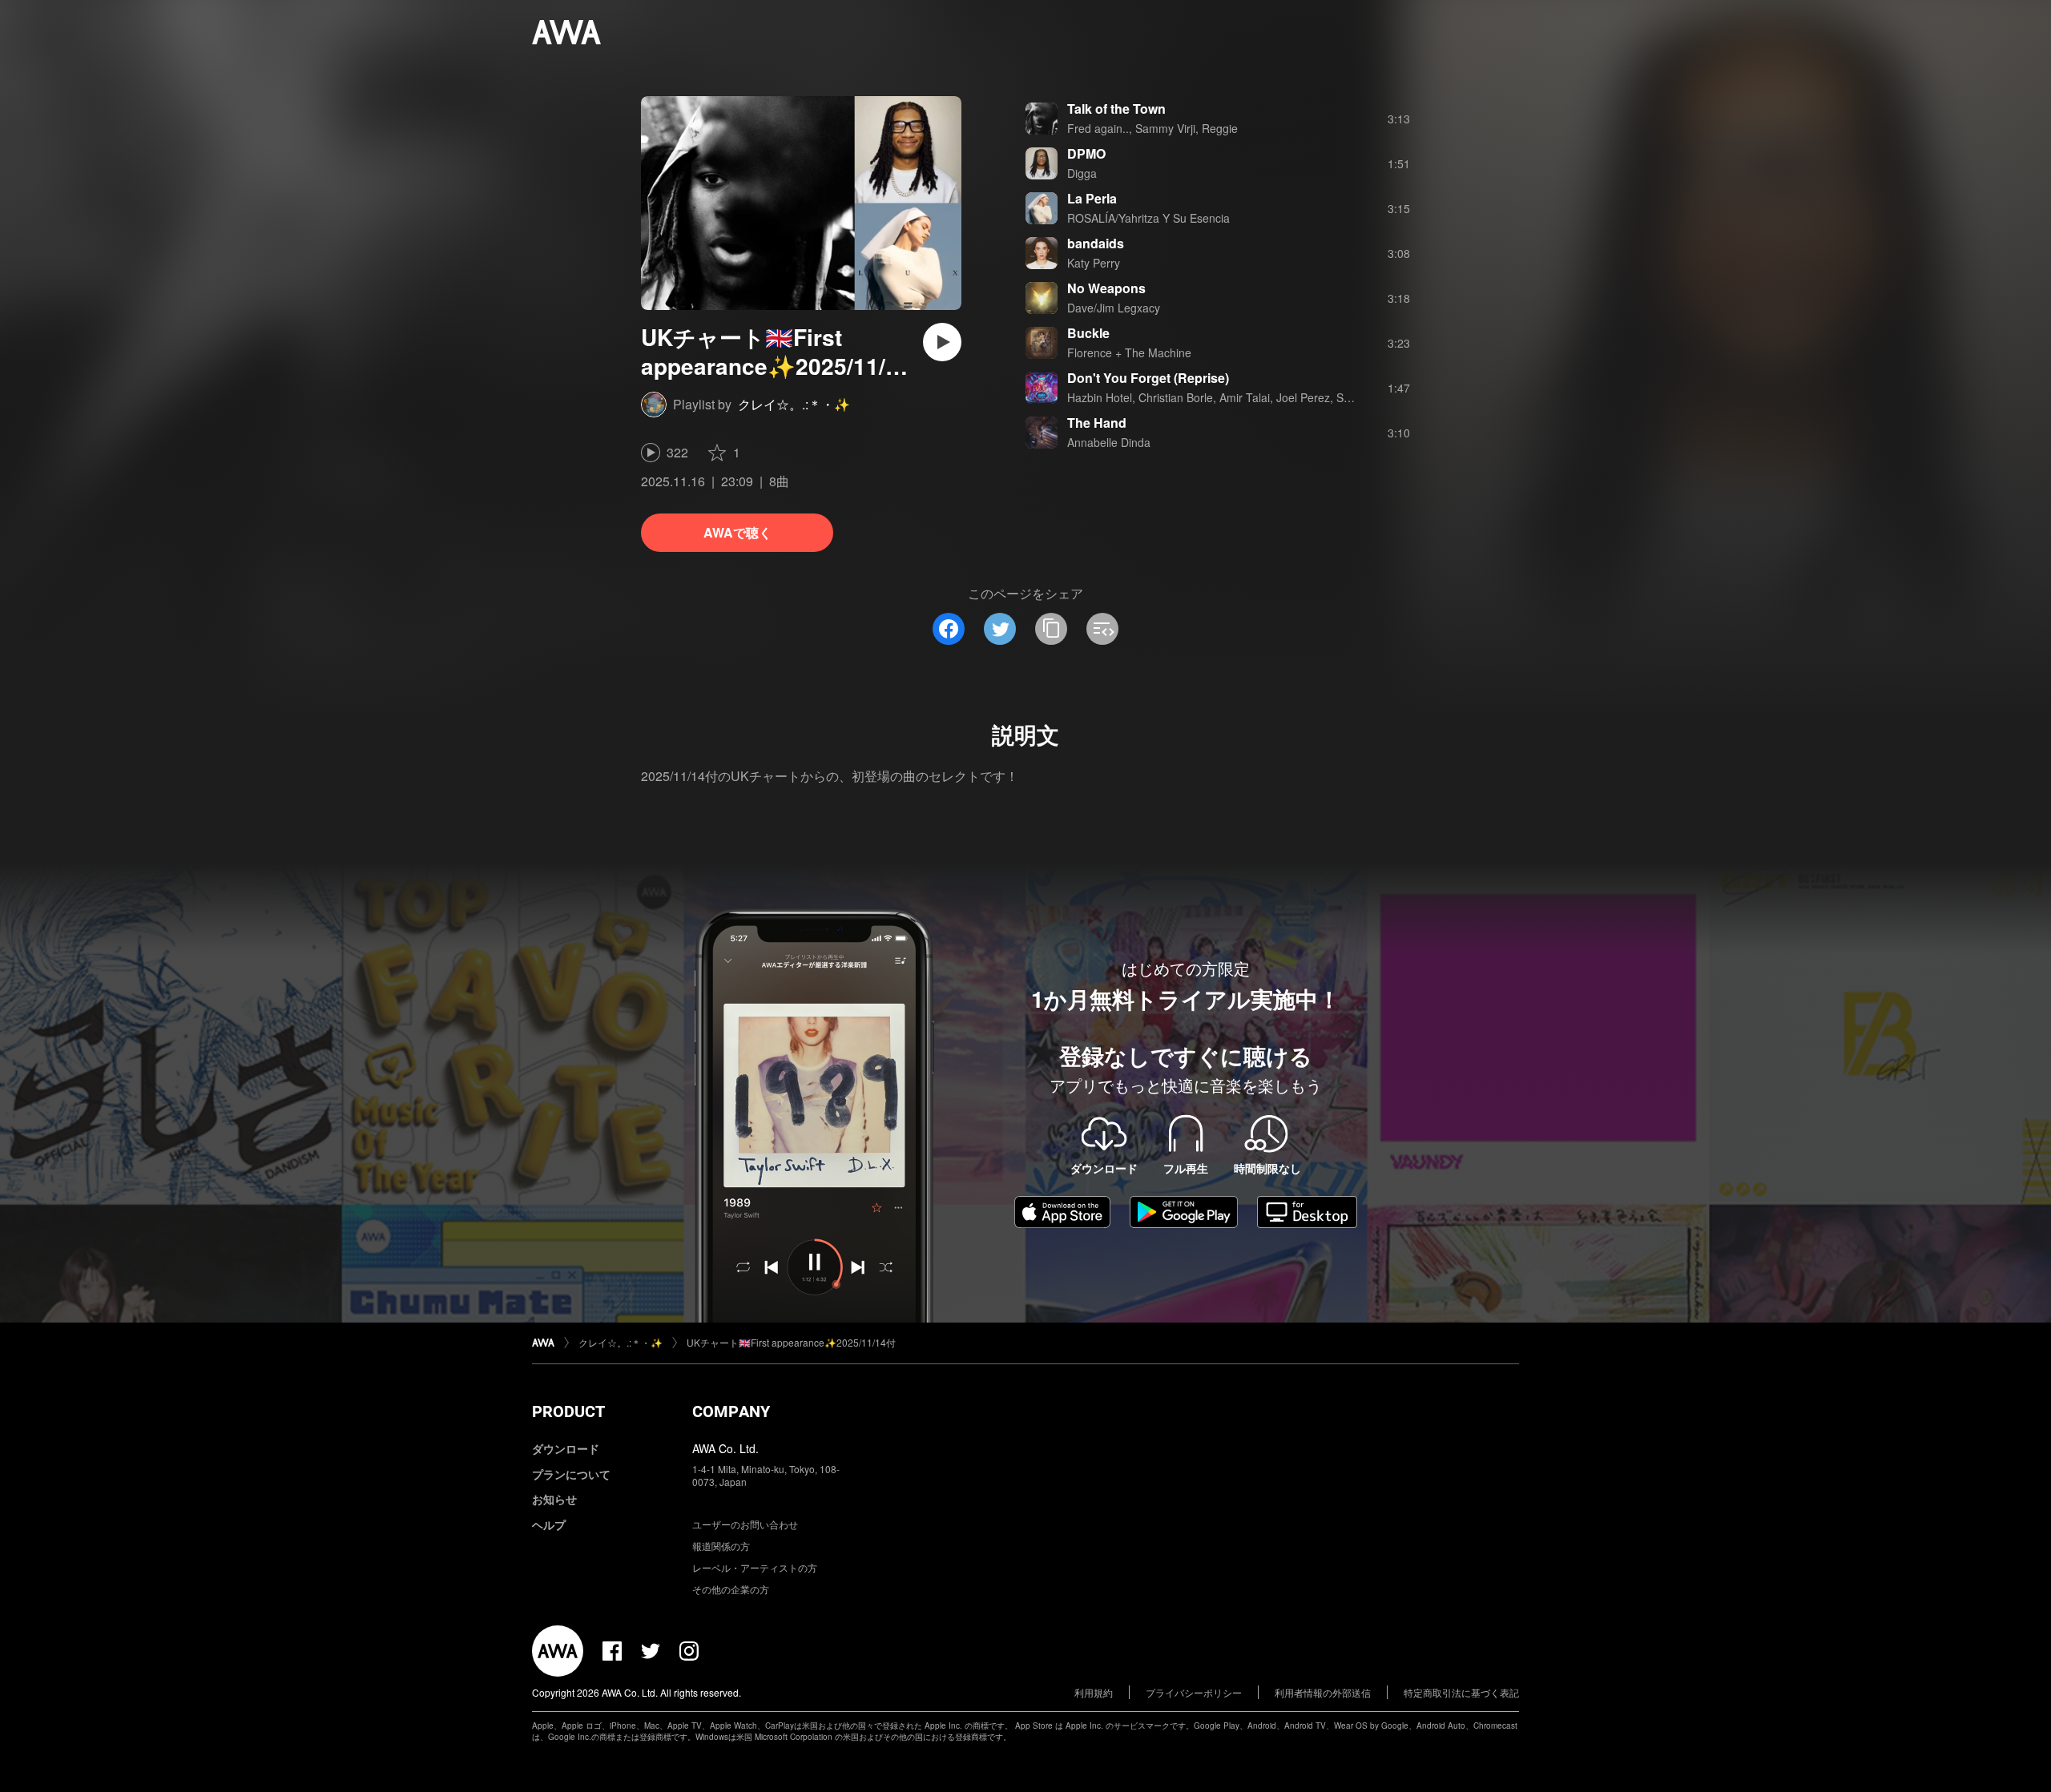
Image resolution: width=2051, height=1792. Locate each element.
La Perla (1092, 198)
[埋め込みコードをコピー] (1102, 629)
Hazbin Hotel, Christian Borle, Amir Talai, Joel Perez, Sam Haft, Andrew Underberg (1277, 397)
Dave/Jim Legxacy (1114, 308)
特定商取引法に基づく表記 (1461, 1692)
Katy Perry (1094, 263)
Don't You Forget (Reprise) (1148, 378)
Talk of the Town (1116, 109)
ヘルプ (549, 1524)
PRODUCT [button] (568, 1411)
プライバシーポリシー (1194, 1692)
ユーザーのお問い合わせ (745, 1524)
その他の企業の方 (731, 1589)
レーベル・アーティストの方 (755, 1567)
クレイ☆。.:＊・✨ (794, 404)
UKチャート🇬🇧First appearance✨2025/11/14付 (791, 1342)
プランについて (571, 1474)
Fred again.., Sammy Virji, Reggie (1152, 128)
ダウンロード (566, 1448)
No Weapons (1106, 288)
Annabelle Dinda (1109, 442)
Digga (1082, 173)
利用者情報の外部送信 (1323, 1692)
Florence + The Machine (1129, 352)
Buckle (1088, 333)
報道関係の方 (721, 1546)
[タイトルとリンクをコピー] (1051, 629)
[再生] (942, 342)
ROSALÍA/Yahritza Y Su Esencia (1148, 218)
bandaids (1096, 243)
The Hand (1097, 423)
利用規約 (1094, 1692)
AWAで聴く (737, 532)
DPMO (1086, 153)
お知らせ (554, 1499)
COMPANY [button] (731, 1411)
